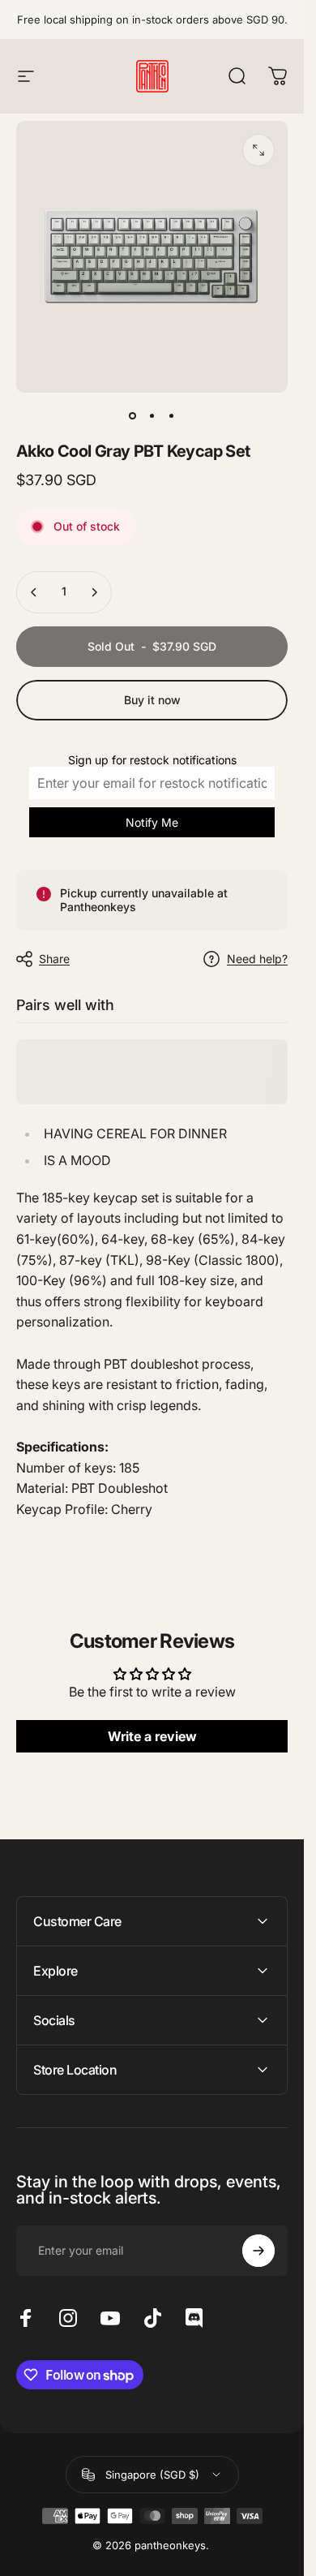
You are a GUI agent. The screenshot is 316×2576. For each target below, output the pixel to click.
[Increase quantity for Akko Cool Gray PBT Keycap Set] (94, 592)
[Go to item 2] (152, 415)
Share (54, 959)
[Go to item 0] (133, 415)
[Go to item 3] (172, 415)
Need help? (257, 959)
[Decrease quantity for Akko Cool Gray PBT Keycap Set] (34, 592)
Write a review (152, 1737)
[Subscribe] (258, 2251)
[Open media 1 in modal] (258, 150)
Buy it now (152, 700)
